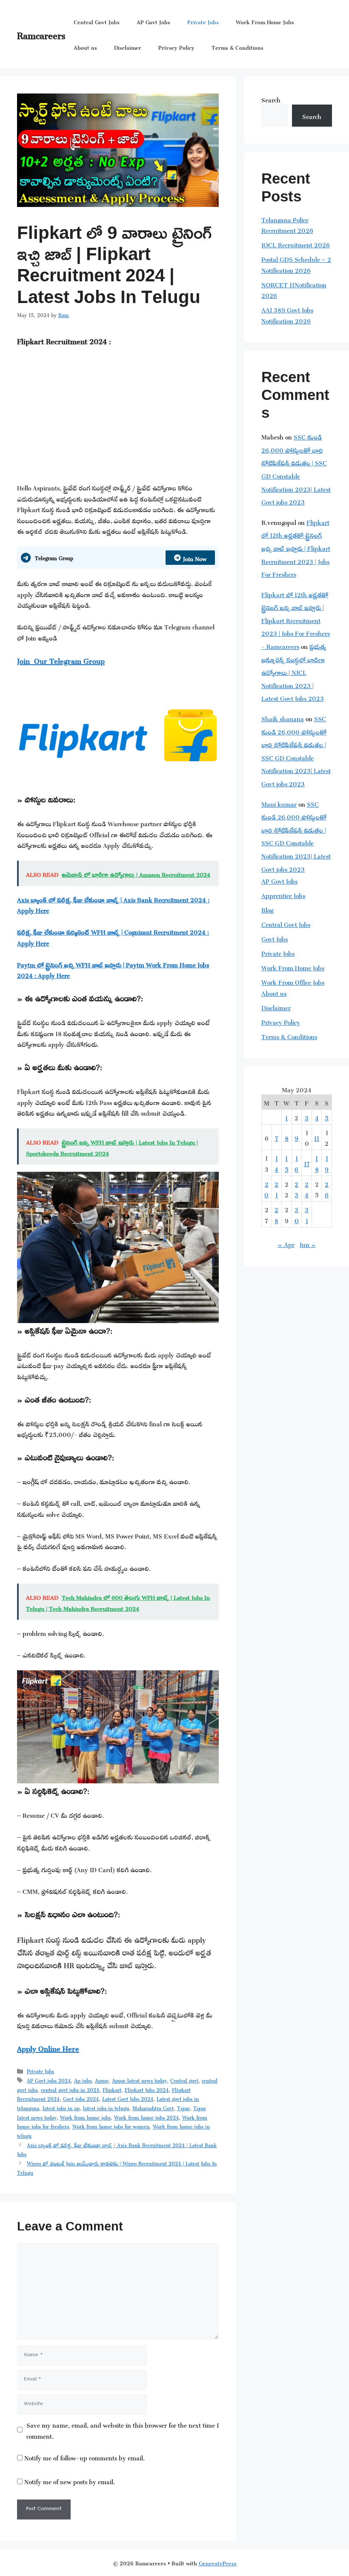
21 (276, 1189)
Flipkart (112, 2089)
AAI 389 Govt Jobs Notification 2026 (287, 314)
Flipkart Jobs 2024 (147, 2089)
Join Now (195, 557)
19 (327, 1163)
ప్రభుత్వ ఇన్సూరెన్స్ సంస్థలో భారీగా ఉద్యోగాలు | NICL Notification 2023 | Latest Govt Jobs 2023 (294, 671)
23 (296, 1189)
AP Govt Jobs (153, 21)
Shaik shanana (283, 718)
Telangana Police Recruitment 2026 (287, 224)
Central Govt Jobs (97, 21)
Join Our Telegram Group (61, 660)
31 (307, 1214)
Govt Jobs (275, 938)
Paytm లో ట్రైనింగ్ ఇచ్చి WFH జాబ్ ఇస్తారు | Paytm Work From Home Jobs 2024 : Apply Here (113, 969)
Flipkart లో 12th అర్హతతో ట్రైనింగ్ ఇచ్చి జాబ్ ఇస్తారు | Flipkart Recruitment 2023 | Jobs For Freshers (296, 547)
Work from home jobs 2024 (146, 2117)
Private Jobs (203, 21)
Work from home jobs (85, 2117)
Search (271, 99)
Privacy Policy (176, 47)
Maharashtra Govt (153, 2107)
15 (287, 1163)
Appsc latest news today (139, 2080)
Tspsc (183, 2107)
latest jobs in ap (61, 2107)
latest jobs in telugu (106, 2107)
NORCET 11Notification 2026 (294, 289)
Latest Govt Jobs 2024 (128, 2098)
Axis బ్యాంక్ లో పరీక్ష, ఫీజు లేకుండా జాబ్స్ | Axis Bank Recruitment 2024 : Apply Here (113, 904)
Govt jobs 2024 (81, 2098)
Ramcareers (41, 34)
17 (307, 1163)
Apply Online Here (48, 2047)
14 (276, 1163)
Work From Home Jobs (265, 21)
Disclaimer (128, 47)
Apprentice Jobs (283, 894)
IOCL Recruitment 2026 (296, 244)
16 (296, 1163)
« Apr (286, 1243)
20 (266, 1189)
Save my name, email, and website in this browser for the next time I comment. (123, 2430)
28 (276, 1214)
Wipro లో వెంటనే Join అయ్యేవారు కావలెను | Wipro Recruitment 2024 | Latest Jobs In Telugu (117, 2167)
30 (297, 1214)
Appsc (102, 2080)
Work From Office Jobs (293, 981)
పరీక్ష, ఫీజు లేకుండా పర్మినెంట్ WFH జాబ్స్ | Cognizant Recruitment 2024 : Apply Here (113, 937)
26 (327, 1189)
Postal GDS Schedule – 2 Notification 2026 (296, 264)
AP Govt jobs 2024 (49, 2080)
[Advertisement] (118, 419)
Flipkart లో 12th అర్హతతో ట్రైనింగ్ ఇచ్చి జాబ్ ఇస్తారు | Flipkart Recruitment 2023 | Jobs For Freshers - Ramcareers (296, 619)
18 (317, 1163)
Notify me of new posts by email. (70, 2481)
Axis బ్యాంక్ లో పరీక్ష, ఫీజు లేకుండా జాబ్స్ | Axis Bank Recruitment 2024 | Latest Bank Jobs (117, 2149)
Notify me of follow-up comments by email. (84, 2457)
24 (307, 1189)
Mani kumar (279, 803)
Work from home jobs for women (111, 2125)
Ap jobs (83, 2080)
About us (85, 47)
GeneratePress (218, 2562)
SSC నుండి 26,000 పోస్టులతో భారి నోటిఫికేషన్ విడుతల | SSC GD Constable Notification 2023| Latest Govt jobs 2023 (296, 468)
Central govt (184, 2080)
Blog (267, 909)
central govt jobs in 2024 (70, 2089)
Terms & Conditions (237, 47)
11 (317, 1137)
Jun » (308, 1243)
